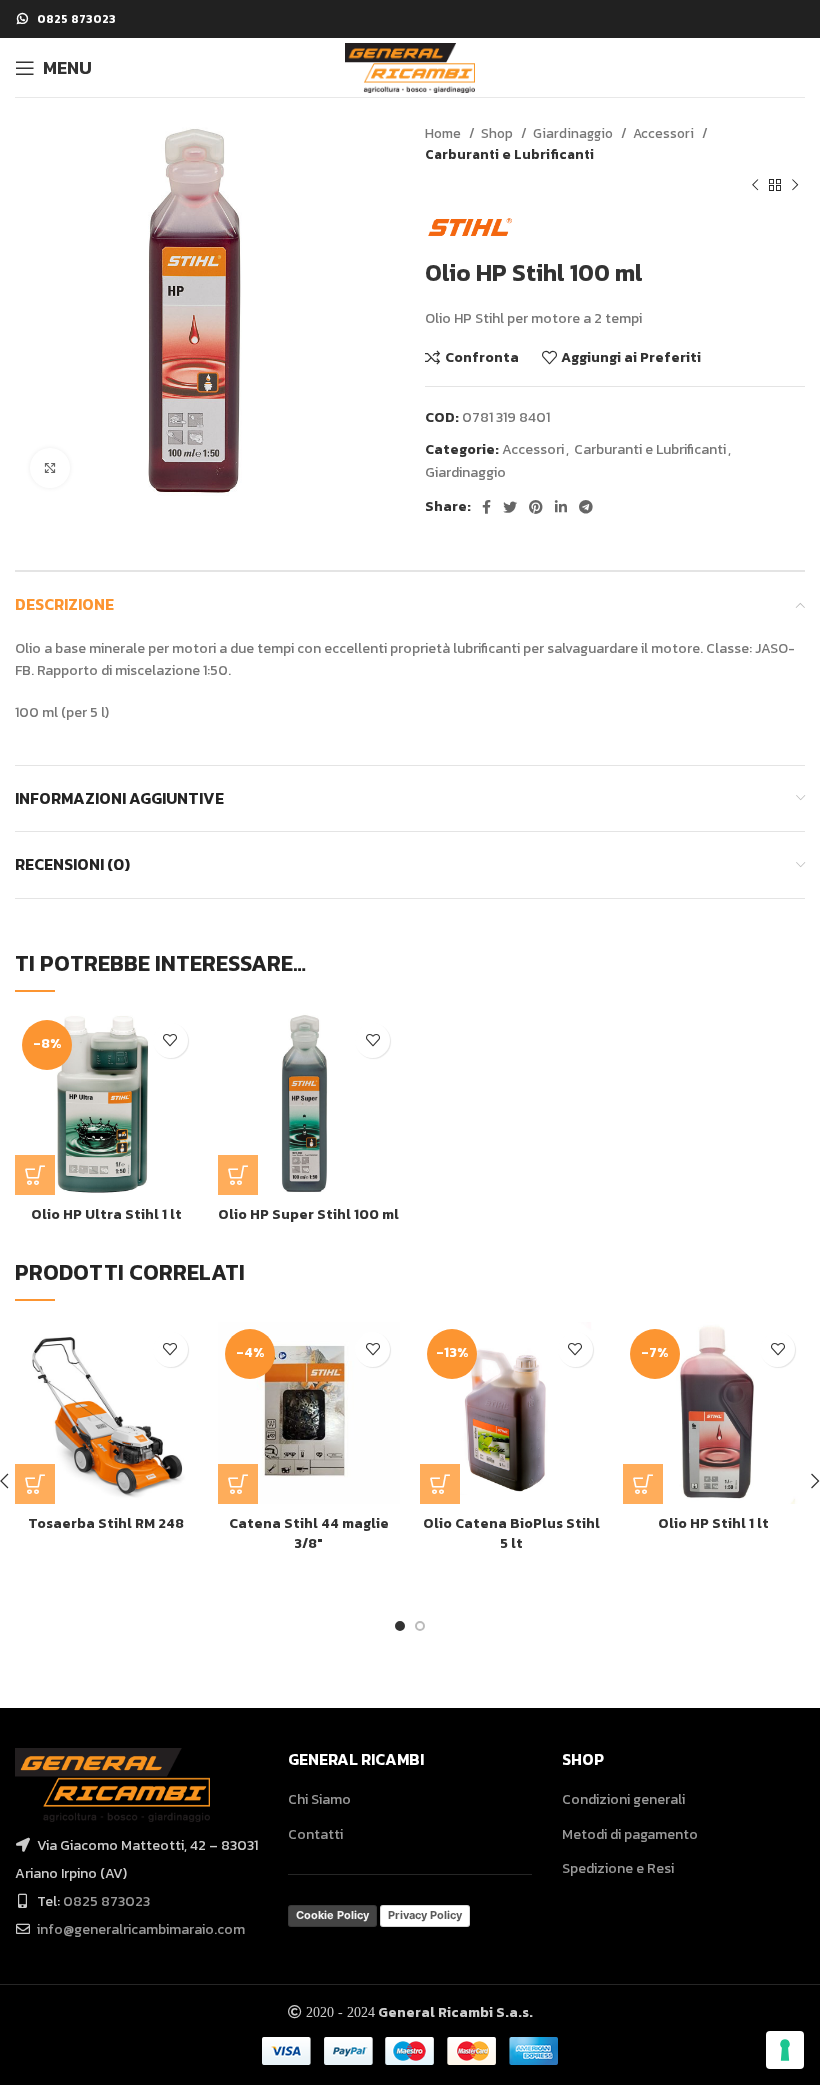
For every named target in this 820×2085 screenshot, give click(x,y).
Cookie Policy (332, 1915)
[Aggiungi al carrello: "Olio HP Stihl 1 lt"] (643, 1484)
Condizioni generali (623, 1799)
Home (444, 133)
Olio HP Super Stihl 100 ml (308, 1214)
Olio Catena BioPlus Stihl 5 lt (511, 1533)
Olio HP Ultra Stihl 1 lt (106, 1214)
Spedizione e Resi (618, 1868)
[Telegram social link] (586, 507)
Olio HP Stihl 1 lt (713, 1523)
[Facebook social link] (486, 507)
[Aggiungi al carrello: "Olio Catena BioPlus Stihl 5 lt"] (440, 1484)
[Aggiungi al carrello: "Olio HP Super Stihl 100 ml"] (238, 1175)
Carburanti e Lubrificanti (509, 154)
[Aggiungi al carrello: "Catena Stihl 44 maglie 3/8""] (238, 1484)
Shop (498, 133)
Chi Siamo (319, 1799)
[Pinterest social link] (536, 507)
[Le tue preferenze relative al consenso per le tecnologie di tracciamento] (785, 2050)
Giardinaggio (574, 133)
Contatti (315, 1834)
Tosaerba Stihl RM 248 (106, 1523)
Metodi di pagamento (630, 1834)
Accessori (665, 133)
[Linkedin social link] (561, 507)
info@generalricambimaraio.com (141, 1929)
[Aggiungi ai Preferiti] (170, 1040)
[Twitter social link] (510, 507)
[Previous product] (755, 186)
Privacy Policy (425, 1915)
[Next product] (795, 186)
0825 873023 (106, 1901)
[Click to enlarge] (50, 468)
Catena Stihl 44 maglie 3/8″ (309, 1533)
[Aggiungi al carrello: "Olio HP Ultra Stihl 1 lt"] (35, 1175)
